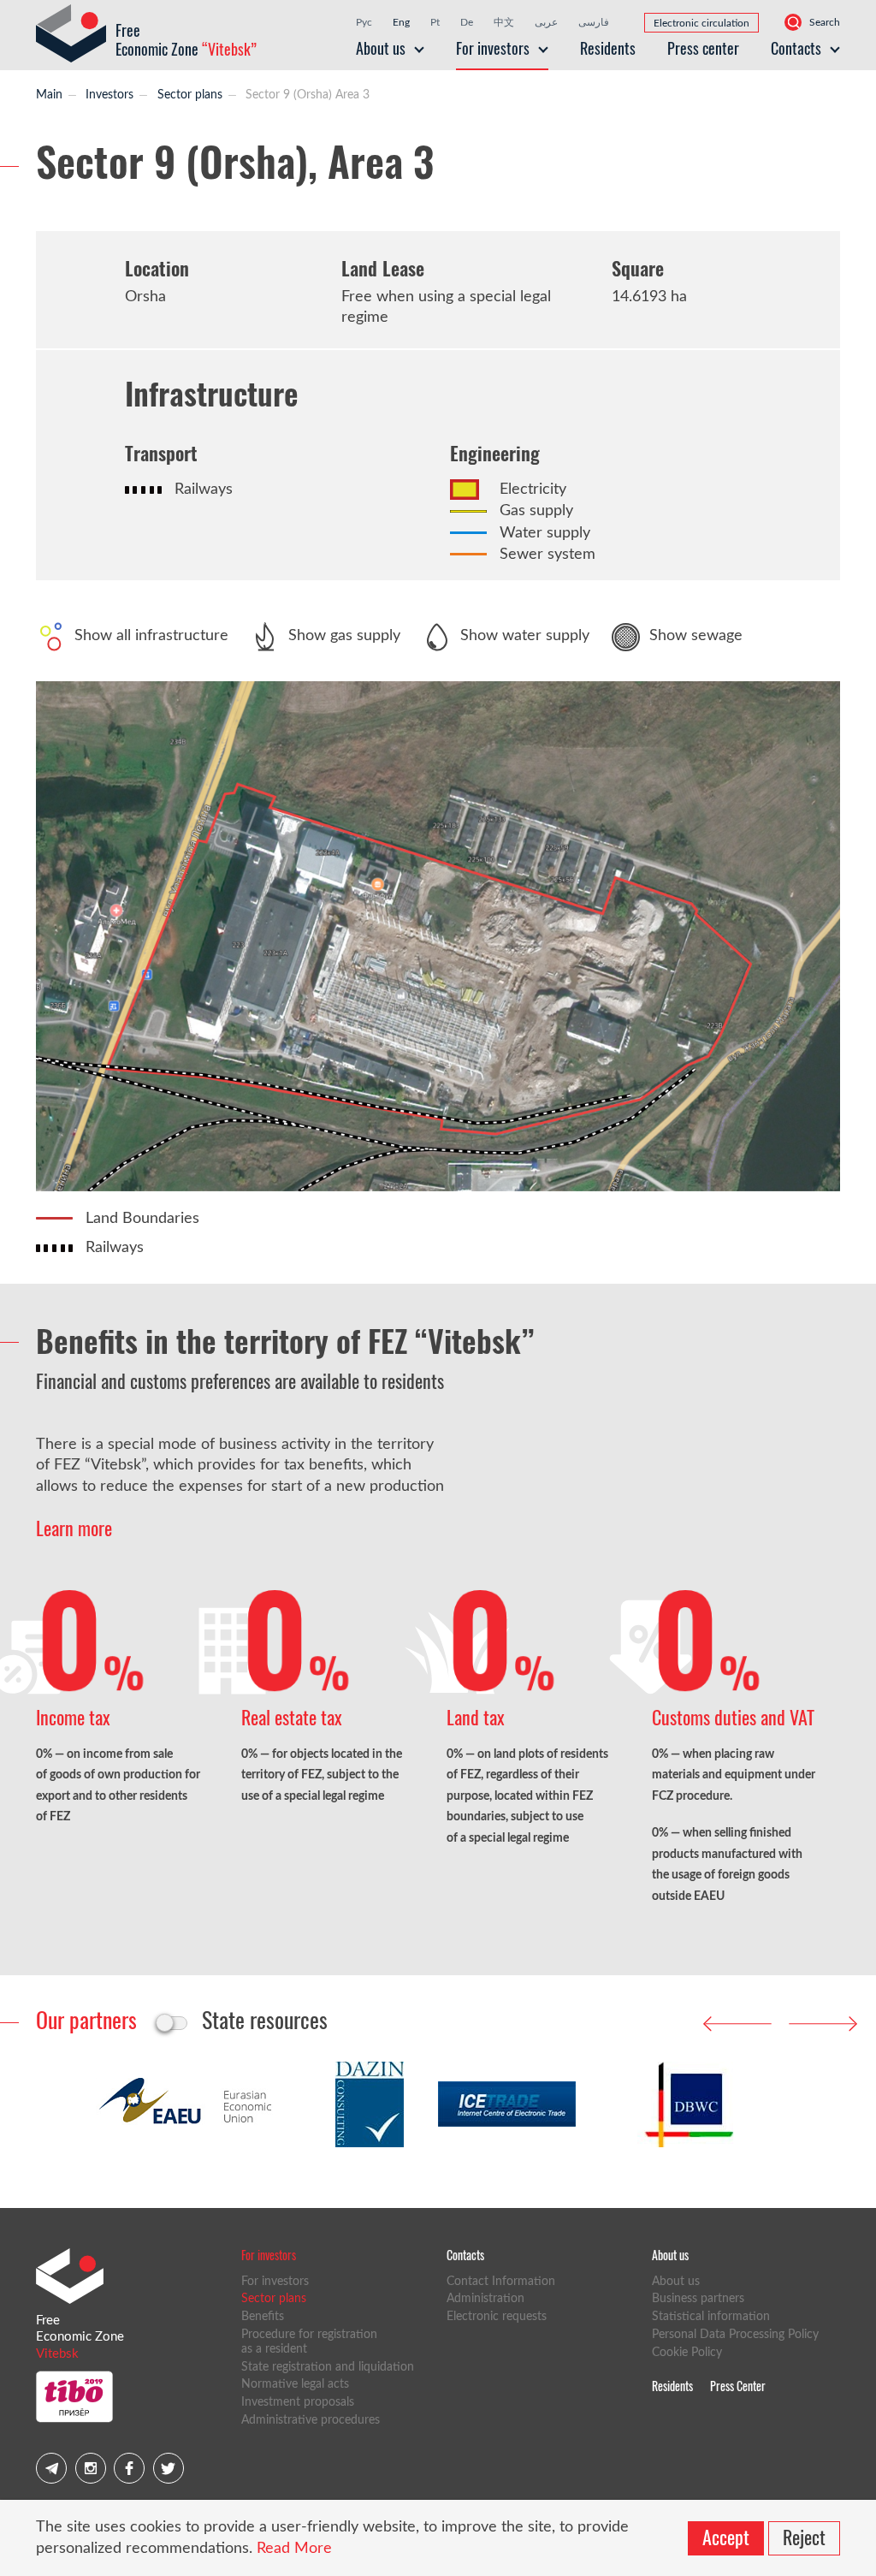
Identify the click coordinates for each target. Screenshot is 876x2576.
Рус (364, 22)
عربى (546, 22)
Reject (804, 2537)
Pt (435, 22)
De (467, 22)
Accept (726, 2537)
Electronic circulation (701, 23)
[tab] (86, 2019)
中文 (504, 22)
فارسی (594, 22)
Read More (294, 2549)
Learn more (74, 1528)
